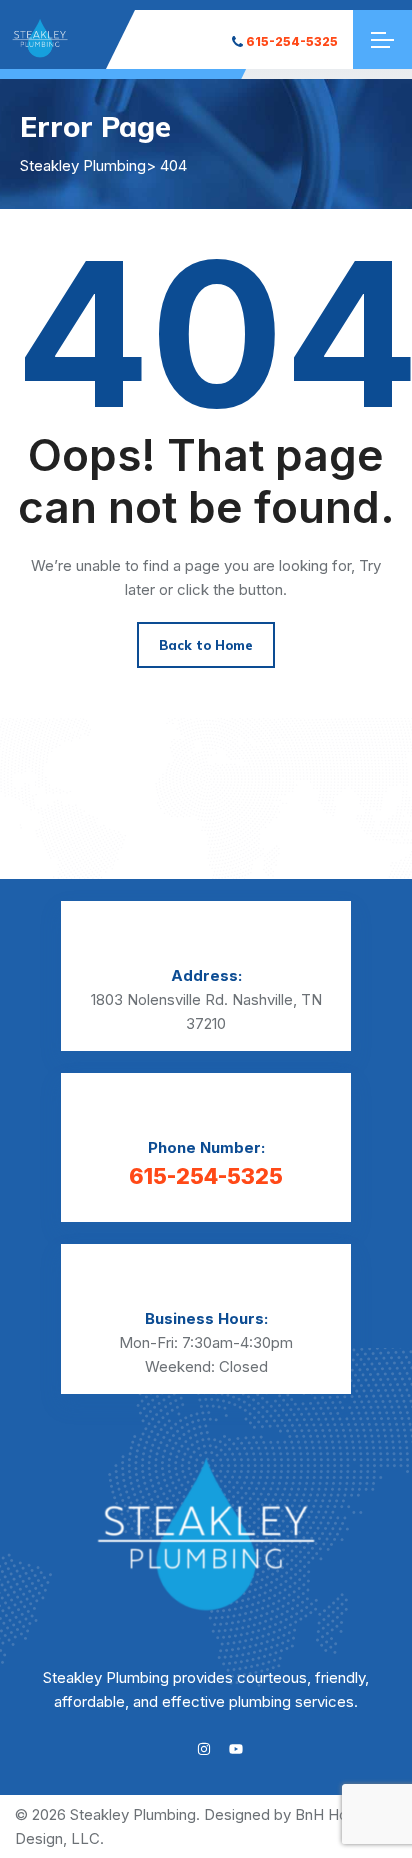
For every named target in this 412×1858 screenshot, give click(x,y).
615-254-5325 (292, 41)
